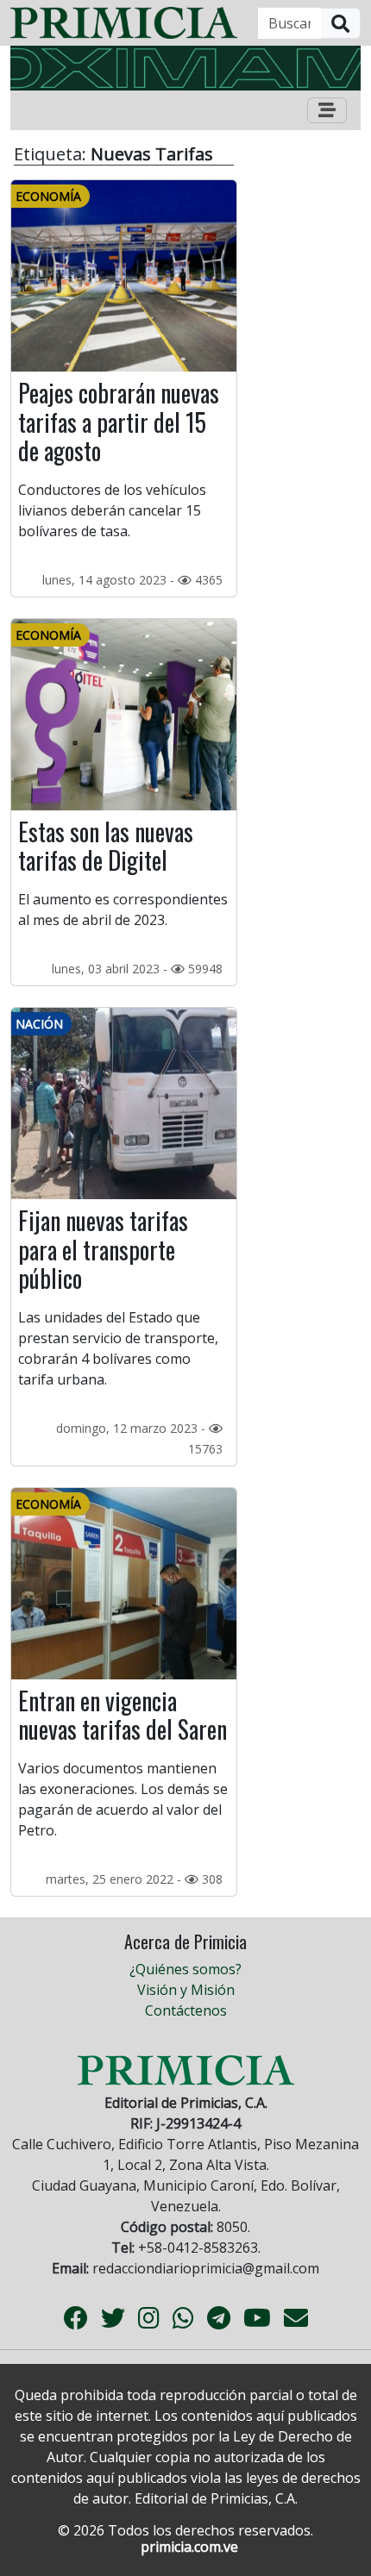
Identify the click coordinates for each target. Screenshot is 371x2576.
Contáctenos (186, 2010)
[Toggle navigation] (327, 110)
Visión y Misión (186, 1990)
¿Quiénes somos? (185, 1969)
